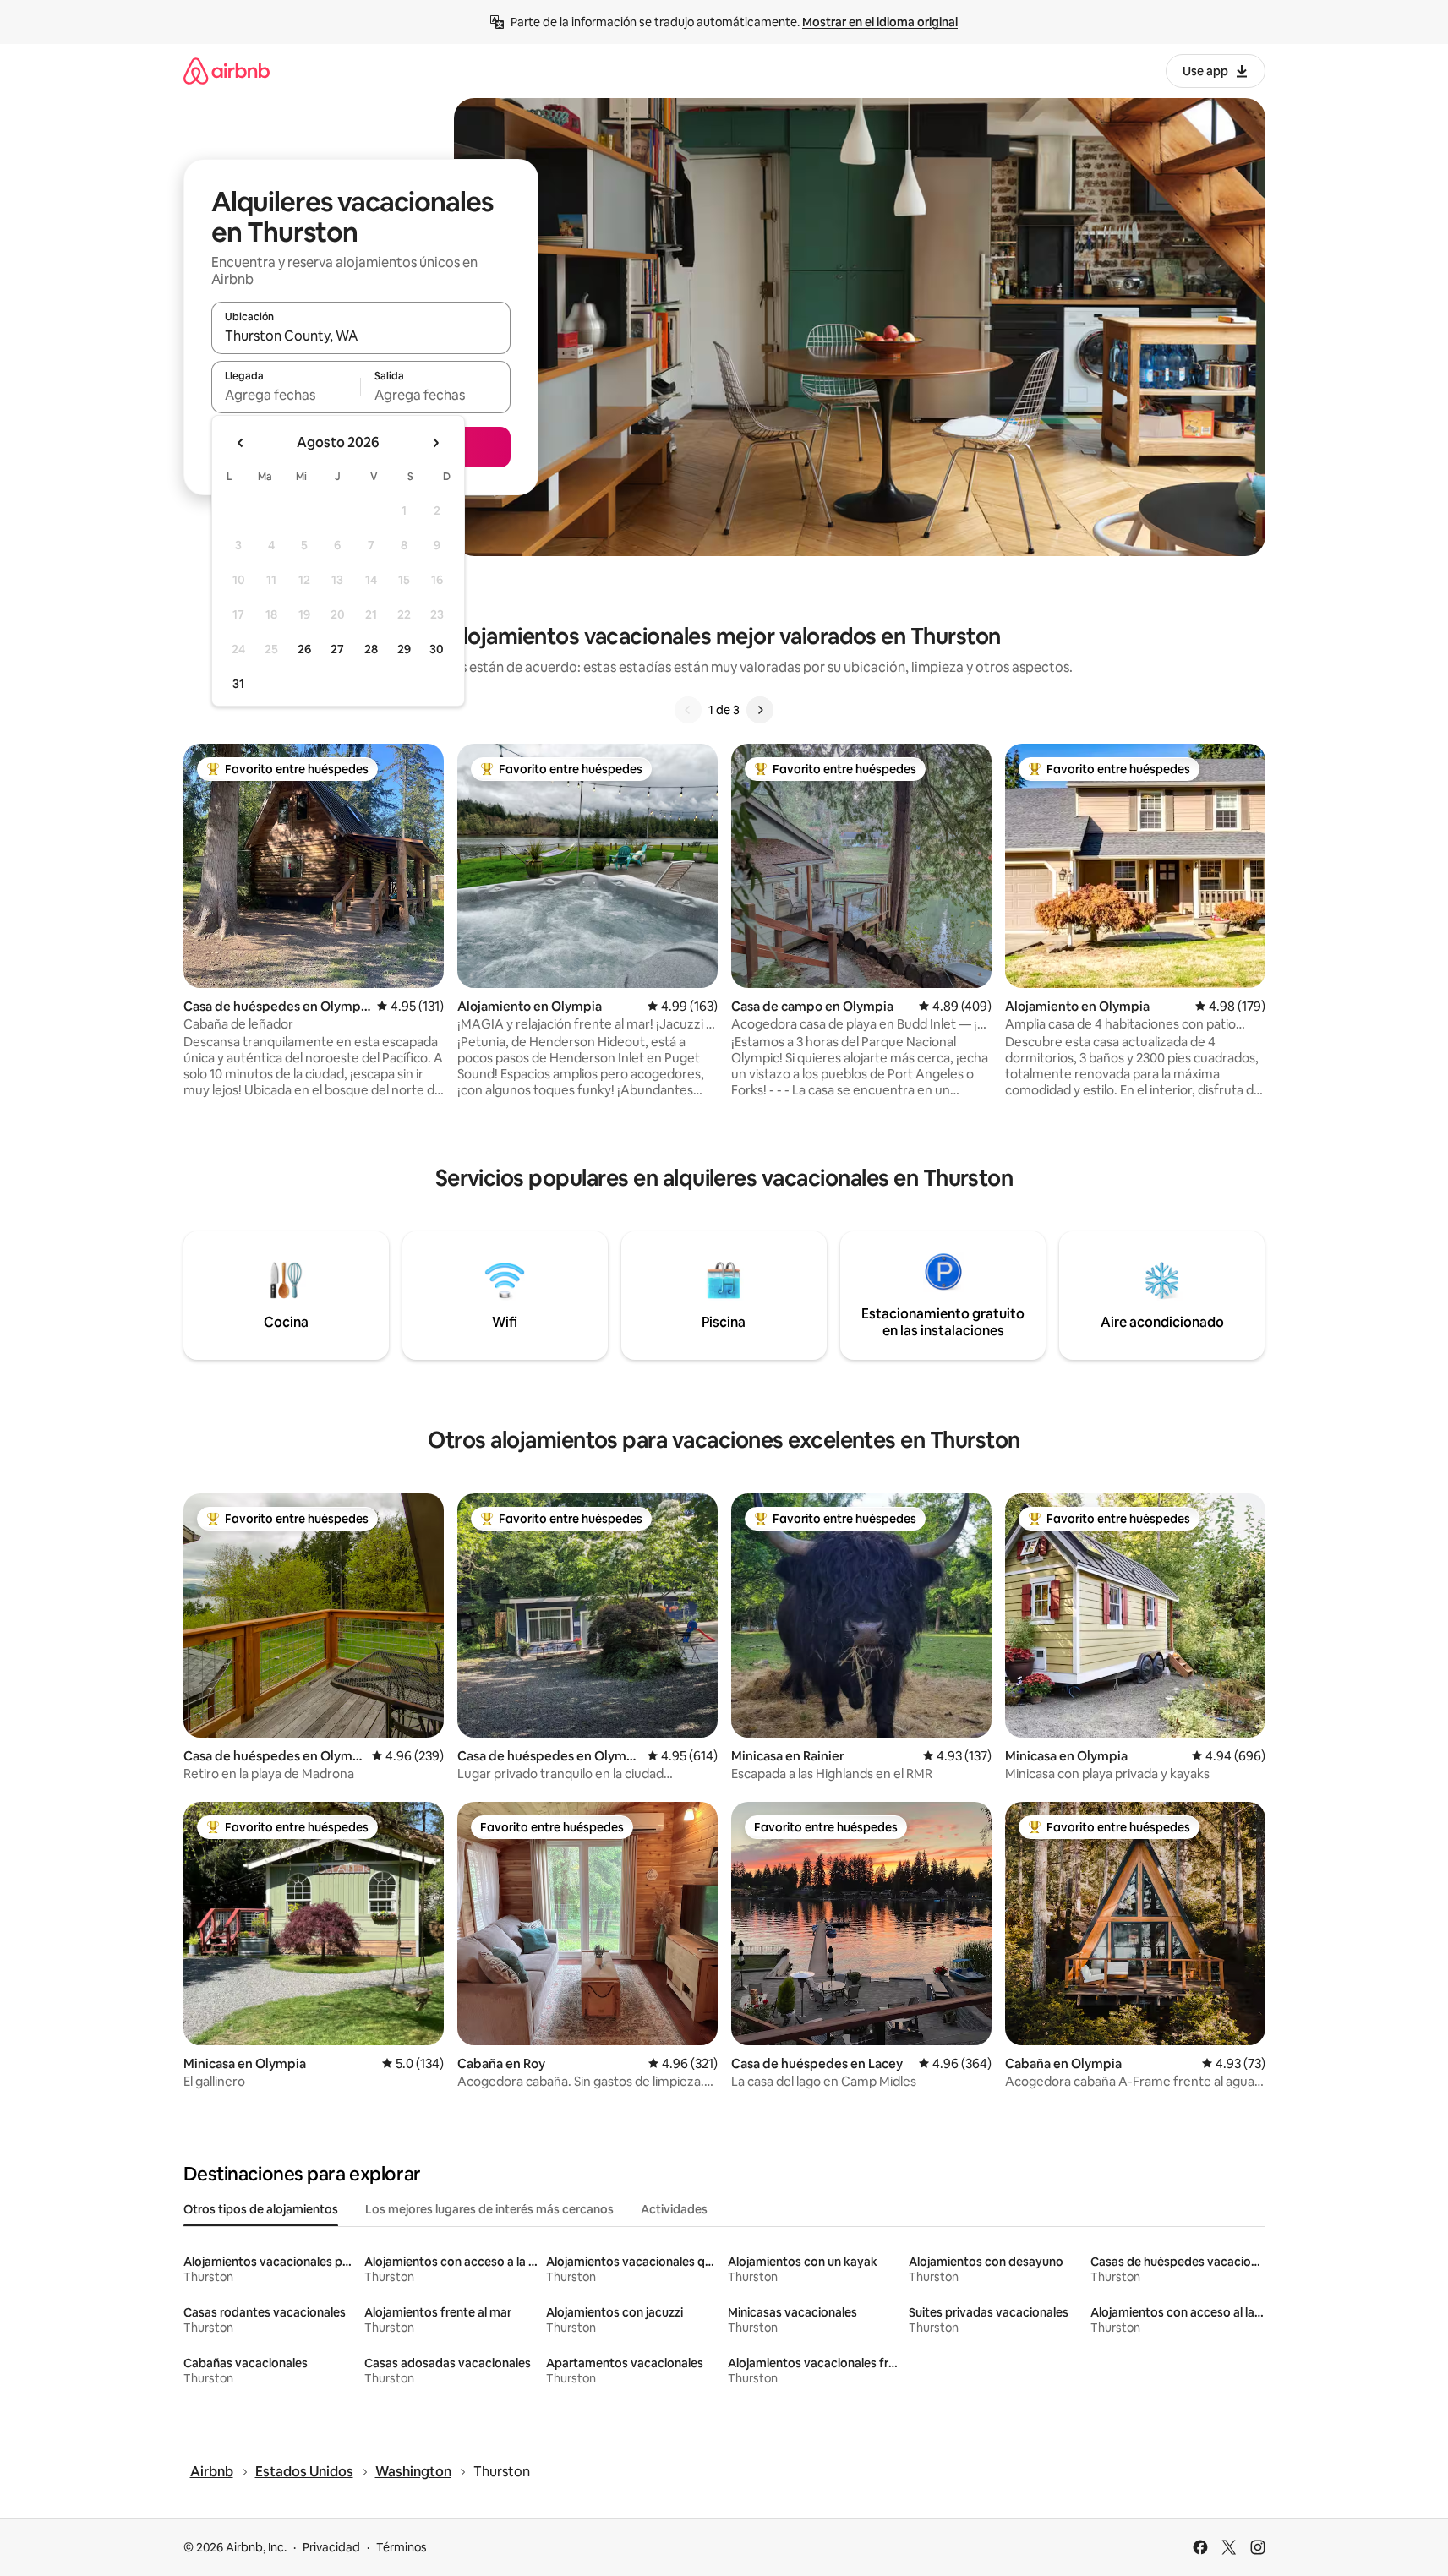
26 (304, 649)
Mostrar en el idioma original (880, 22)
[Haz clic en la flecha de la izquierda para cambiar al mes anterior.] (241, 443)
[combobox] (361, 336)
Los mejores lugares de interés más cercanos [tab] (489, 2209)
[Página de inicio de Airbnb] (227, 71)
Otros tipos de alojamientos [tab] (261, 2209)
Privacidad (331, 2547)
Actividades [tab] (674, 2209)
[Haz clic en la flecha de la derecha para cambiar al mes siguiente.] (435, 443)
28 (371, 649)
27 (337, 649)
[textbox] (286, 395)
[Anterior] (688, 710)
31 (238, 684)
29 (404, 649)
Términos (402, 2547)
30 (437, 649)
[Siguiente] (760, 710)
